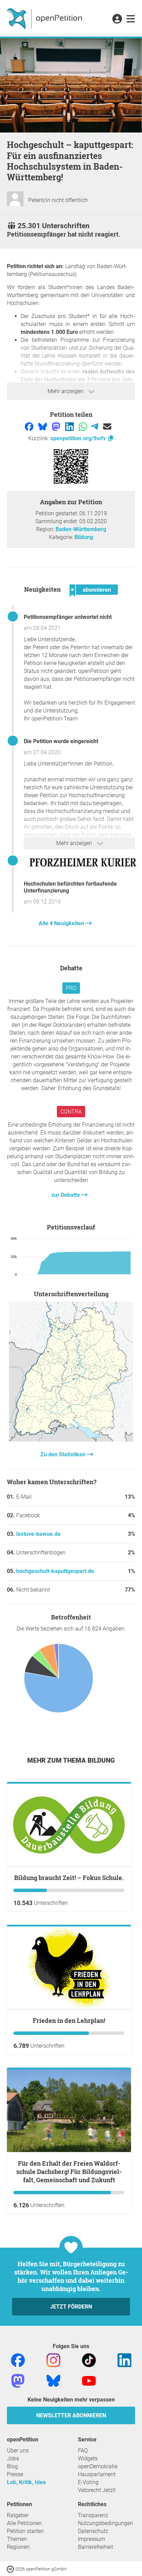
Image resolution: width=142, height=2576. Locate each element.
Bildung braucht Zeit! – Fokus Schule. (69, 1878)
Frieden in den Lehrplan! (69, 2020)
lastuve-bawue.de (38, 1534)
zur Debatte (66, 1195)
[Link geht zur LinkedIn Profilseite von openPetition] (124, 2360)
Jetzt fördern (71, 2307)
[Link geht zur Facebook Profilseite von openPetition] (18, 2360)
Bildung (84, 537)
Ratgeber (18, 2515)
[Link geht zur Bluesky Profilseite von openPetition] (53, 2380)
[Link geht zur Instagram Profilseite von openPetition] (53, 2360)
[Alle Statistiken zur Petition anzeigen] (71, 1440)
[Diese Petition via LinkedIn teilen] (70, 426)
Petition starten (25, 2531)
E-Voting (88, 2482)
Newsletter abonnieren (71, 2415)
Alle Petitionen (24, 2523)
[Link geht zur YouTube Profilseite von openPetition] (89, 2380)
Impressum (92, 2539)
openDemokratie (98, 2466)
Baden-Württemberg (81, 529)
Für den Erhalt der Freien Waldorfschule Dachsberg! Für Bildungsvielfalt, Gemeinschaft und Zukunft (69, 2172)
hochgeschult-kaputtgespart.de (55, 1571)
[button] (117, 19)
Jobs (13, 2458)
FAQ (83, 2451)
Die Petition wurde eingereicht (61, 741)
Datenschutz (93, 2531)
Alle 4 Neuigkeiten (62, 923)
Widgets (88, 2458)
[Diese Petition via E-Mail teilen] (107, 426)
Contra (71, 1112)
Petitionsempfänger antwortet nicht (68, 617)
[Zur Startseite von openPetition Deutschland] (45, 18)
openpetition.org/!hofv (79, 438)
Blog (12, 2466)
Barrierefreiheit (95, 2547)
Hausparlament (97, 2474)
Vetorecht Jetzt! (97, 2490)
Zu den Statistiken (64, 1454)
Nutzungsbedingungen (105, 2523)
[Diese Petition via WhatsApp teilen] (84, 426)
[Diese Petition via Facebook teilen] (30, 426)
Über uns (18, 2451)
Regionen (18, 2547)
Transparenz (93, 2515)
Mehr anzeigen (66, 391)
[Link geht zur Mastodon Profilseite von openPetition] (18, 2380)
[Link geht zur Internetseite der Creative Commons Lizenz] (11, 2569)
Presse (15, 2474)
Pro (71, 988)
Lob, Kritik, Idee (26, 2482)
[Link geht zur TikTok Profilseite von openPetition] (89, 2360)
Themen (17, 2539)
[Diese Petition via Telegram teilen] (95, 426)
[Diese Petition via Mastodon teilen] (57, 426)
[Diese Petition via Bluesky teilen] (43, 426)
